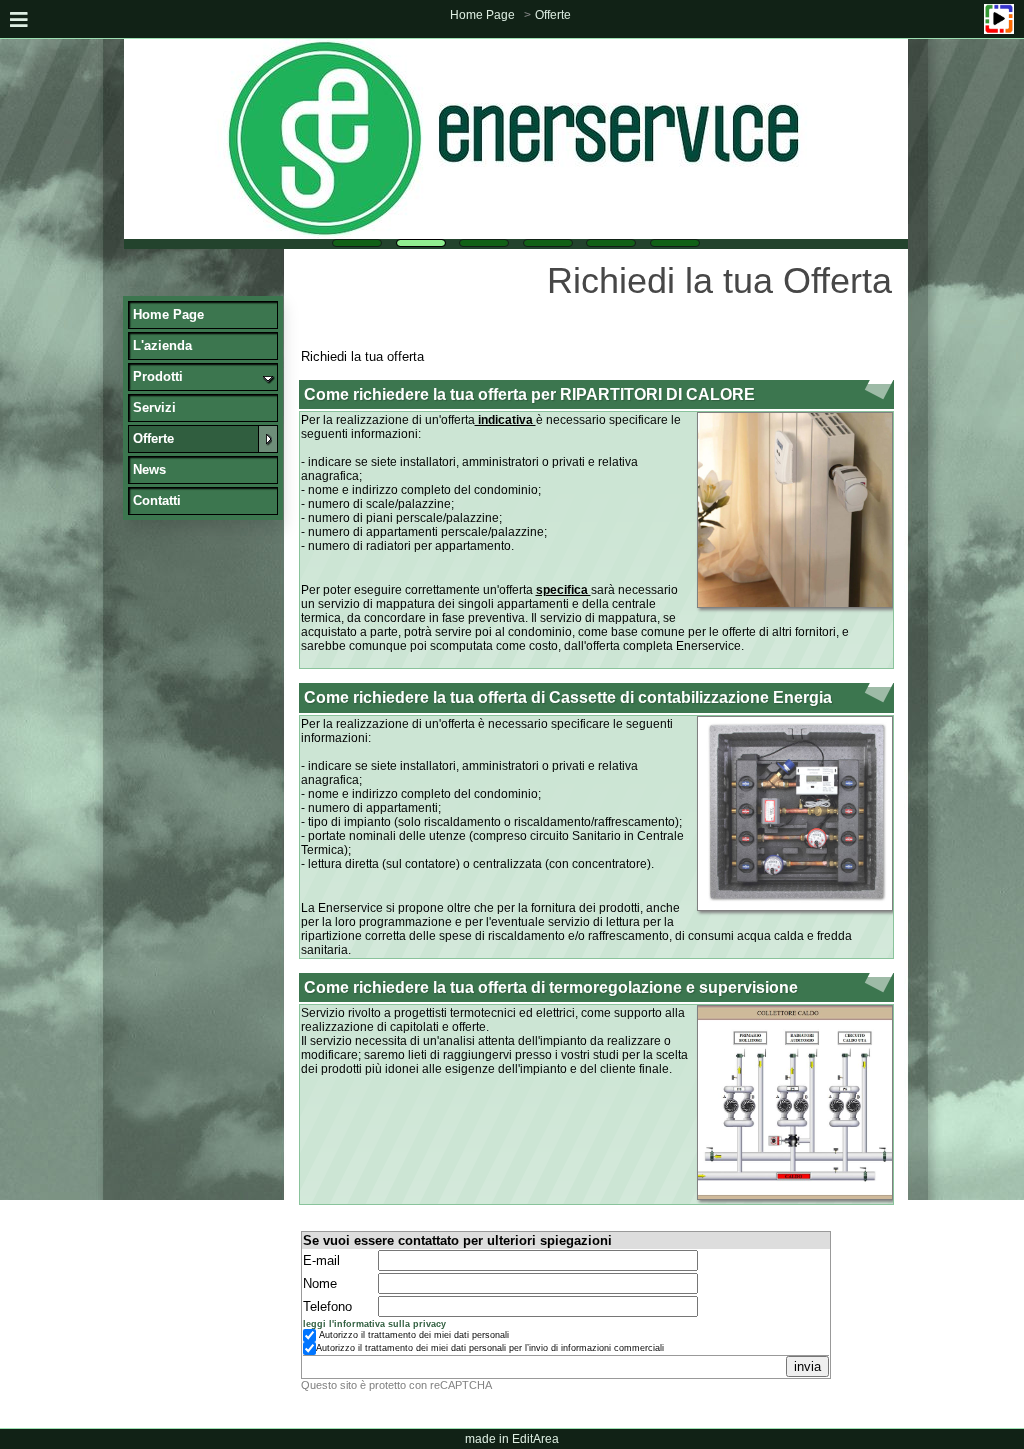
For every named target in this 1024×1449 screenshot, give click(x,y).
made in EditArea (512, 1439)
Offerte (553, 15)
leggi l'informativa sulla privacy (374, 1324)
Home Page (482, 15)
